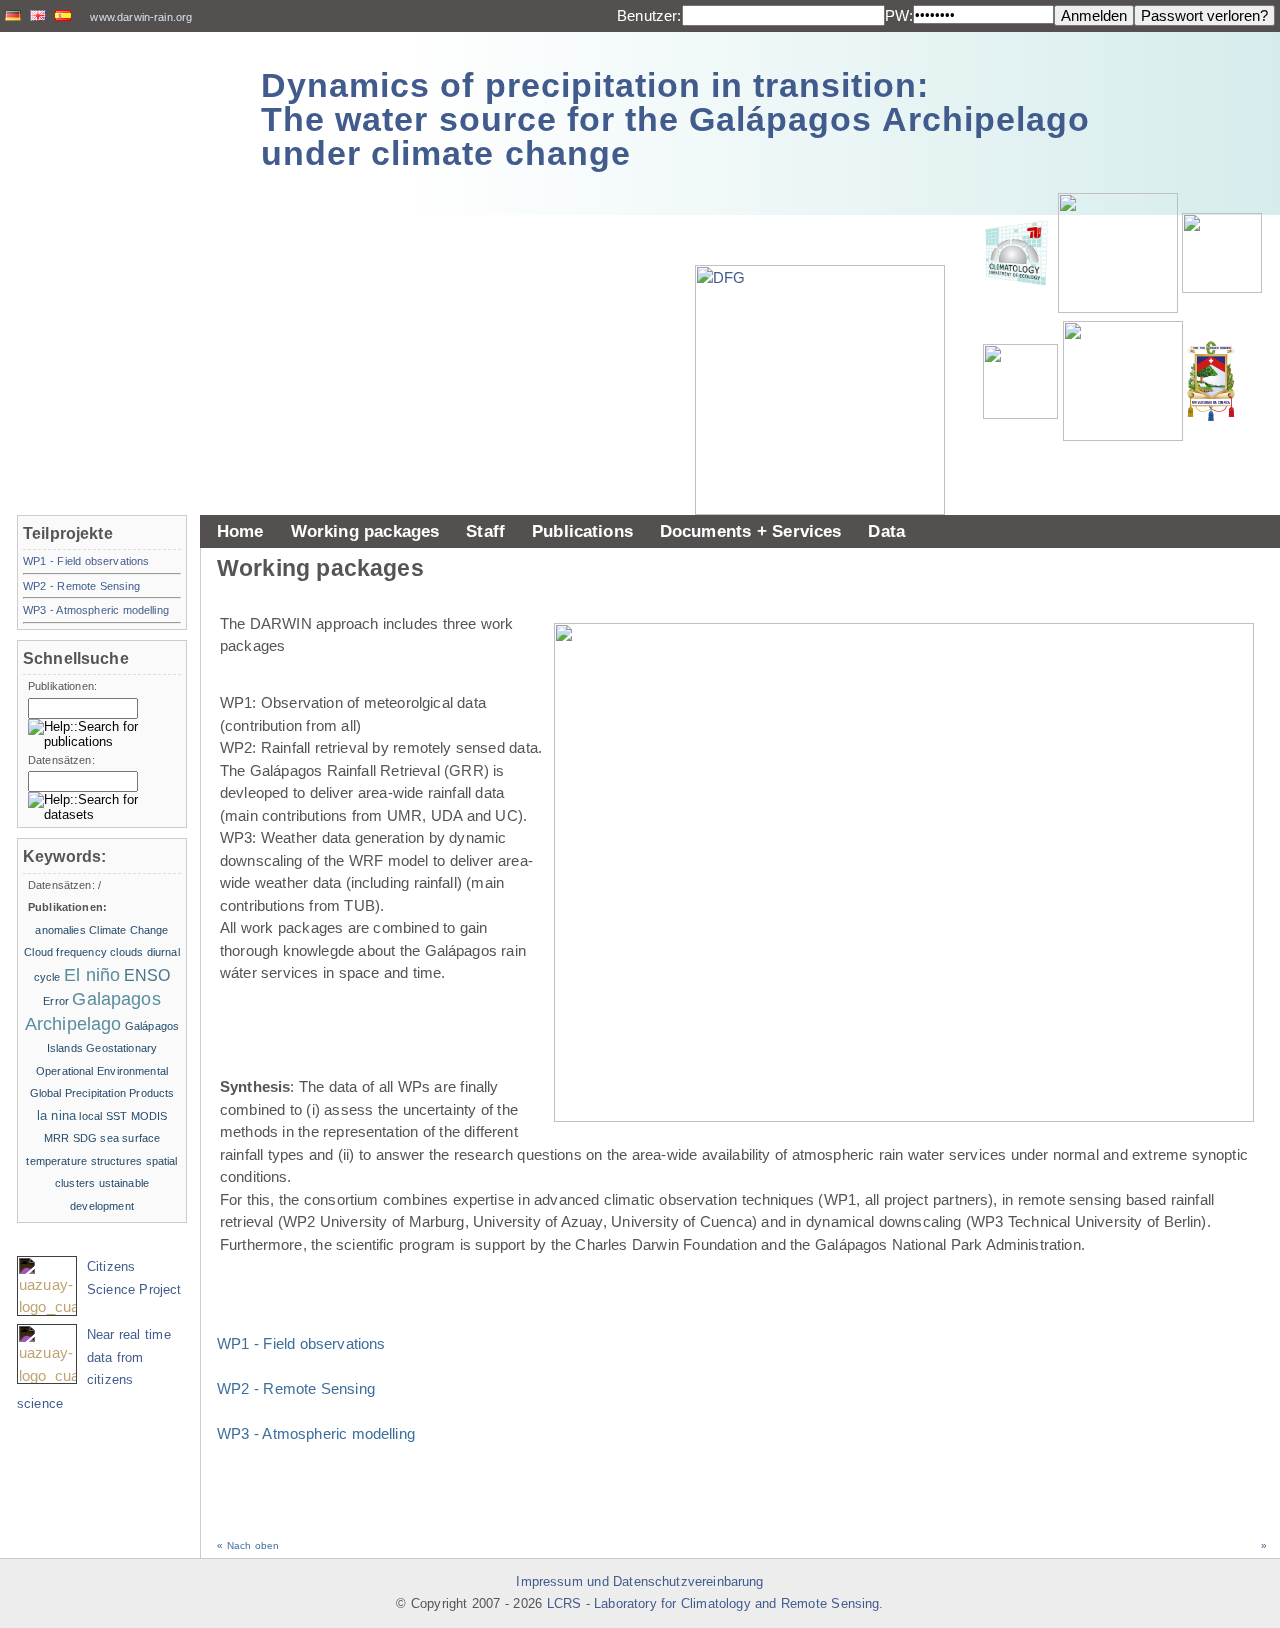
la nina (56, 1115)
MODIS (149, 1116)
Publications (582, 531)
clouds (126, 952)
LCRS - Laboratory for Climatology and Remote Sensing (713, 1604)
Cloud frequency (65, 952)
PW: (899, 15)
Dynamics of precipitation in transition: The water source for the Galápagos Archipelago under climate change (675, 119)
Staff (485, 531)
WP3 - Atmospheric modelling (316, 1433)
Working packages (365, 531)
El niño (92, 975)
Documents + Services (751, 531)
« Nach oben (248, 1545)
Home (240, 531)
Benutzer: (649, 15)
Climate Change (128, 930)
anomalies (60, 930)
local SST (103, 1116)
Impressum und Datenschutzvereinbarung (639, 1582)
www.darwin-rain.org (141, 17)
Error (56, 1001)
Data (886, 531)
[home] (122, 109)
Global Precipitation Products (102, 1093)
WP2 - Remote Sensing (296, 1388)
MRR (56, 1138)
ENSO (147, 975)
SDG (85, 1138)
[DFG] (830, 345)
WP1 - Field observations (301, 1343)
